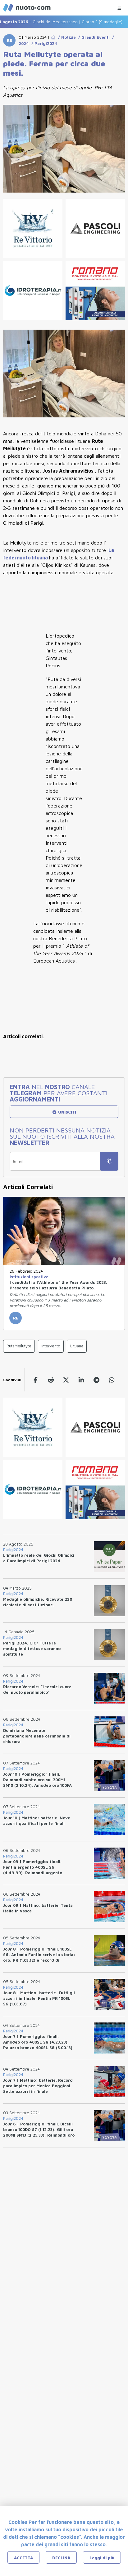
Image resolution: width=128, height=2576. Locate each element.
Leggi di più (102, 2558)
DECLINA (61, 2558)
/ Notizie (66, 37)
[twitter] (66, 1380)
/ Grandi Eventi (93, 37)
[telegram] (96, 1380)
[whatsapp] (112, 1380)
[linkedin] (81, 1380)
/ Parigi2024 (43, 43)
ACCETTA (23, 2558)
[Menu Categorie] (119, 7)
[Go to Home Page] (53, 37)
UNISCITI (66, 1112)
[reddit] (51, 1380)
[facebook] (36, 1380)
